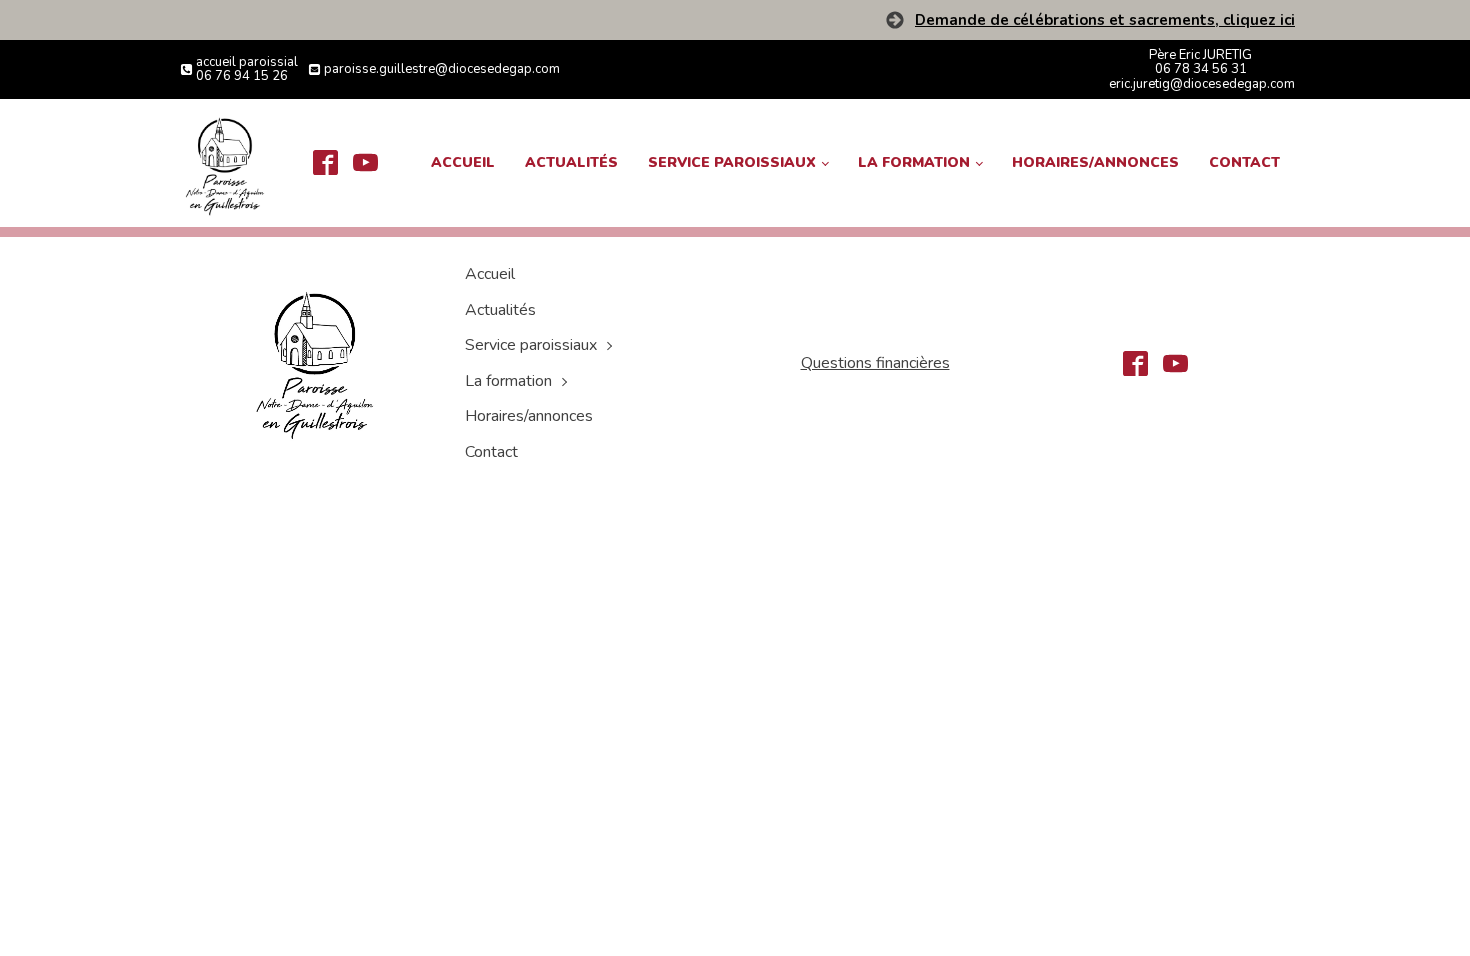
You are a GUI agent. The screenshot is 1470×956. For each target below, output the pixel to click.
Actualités (571, 162)
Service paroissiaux (732, 162)
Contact (1244, 162)
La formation (914, 162)
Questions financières (875, 363)
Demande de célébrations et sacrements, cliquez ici (1105, 20)
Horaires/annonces (1095, 162)
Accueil (463, 162)
